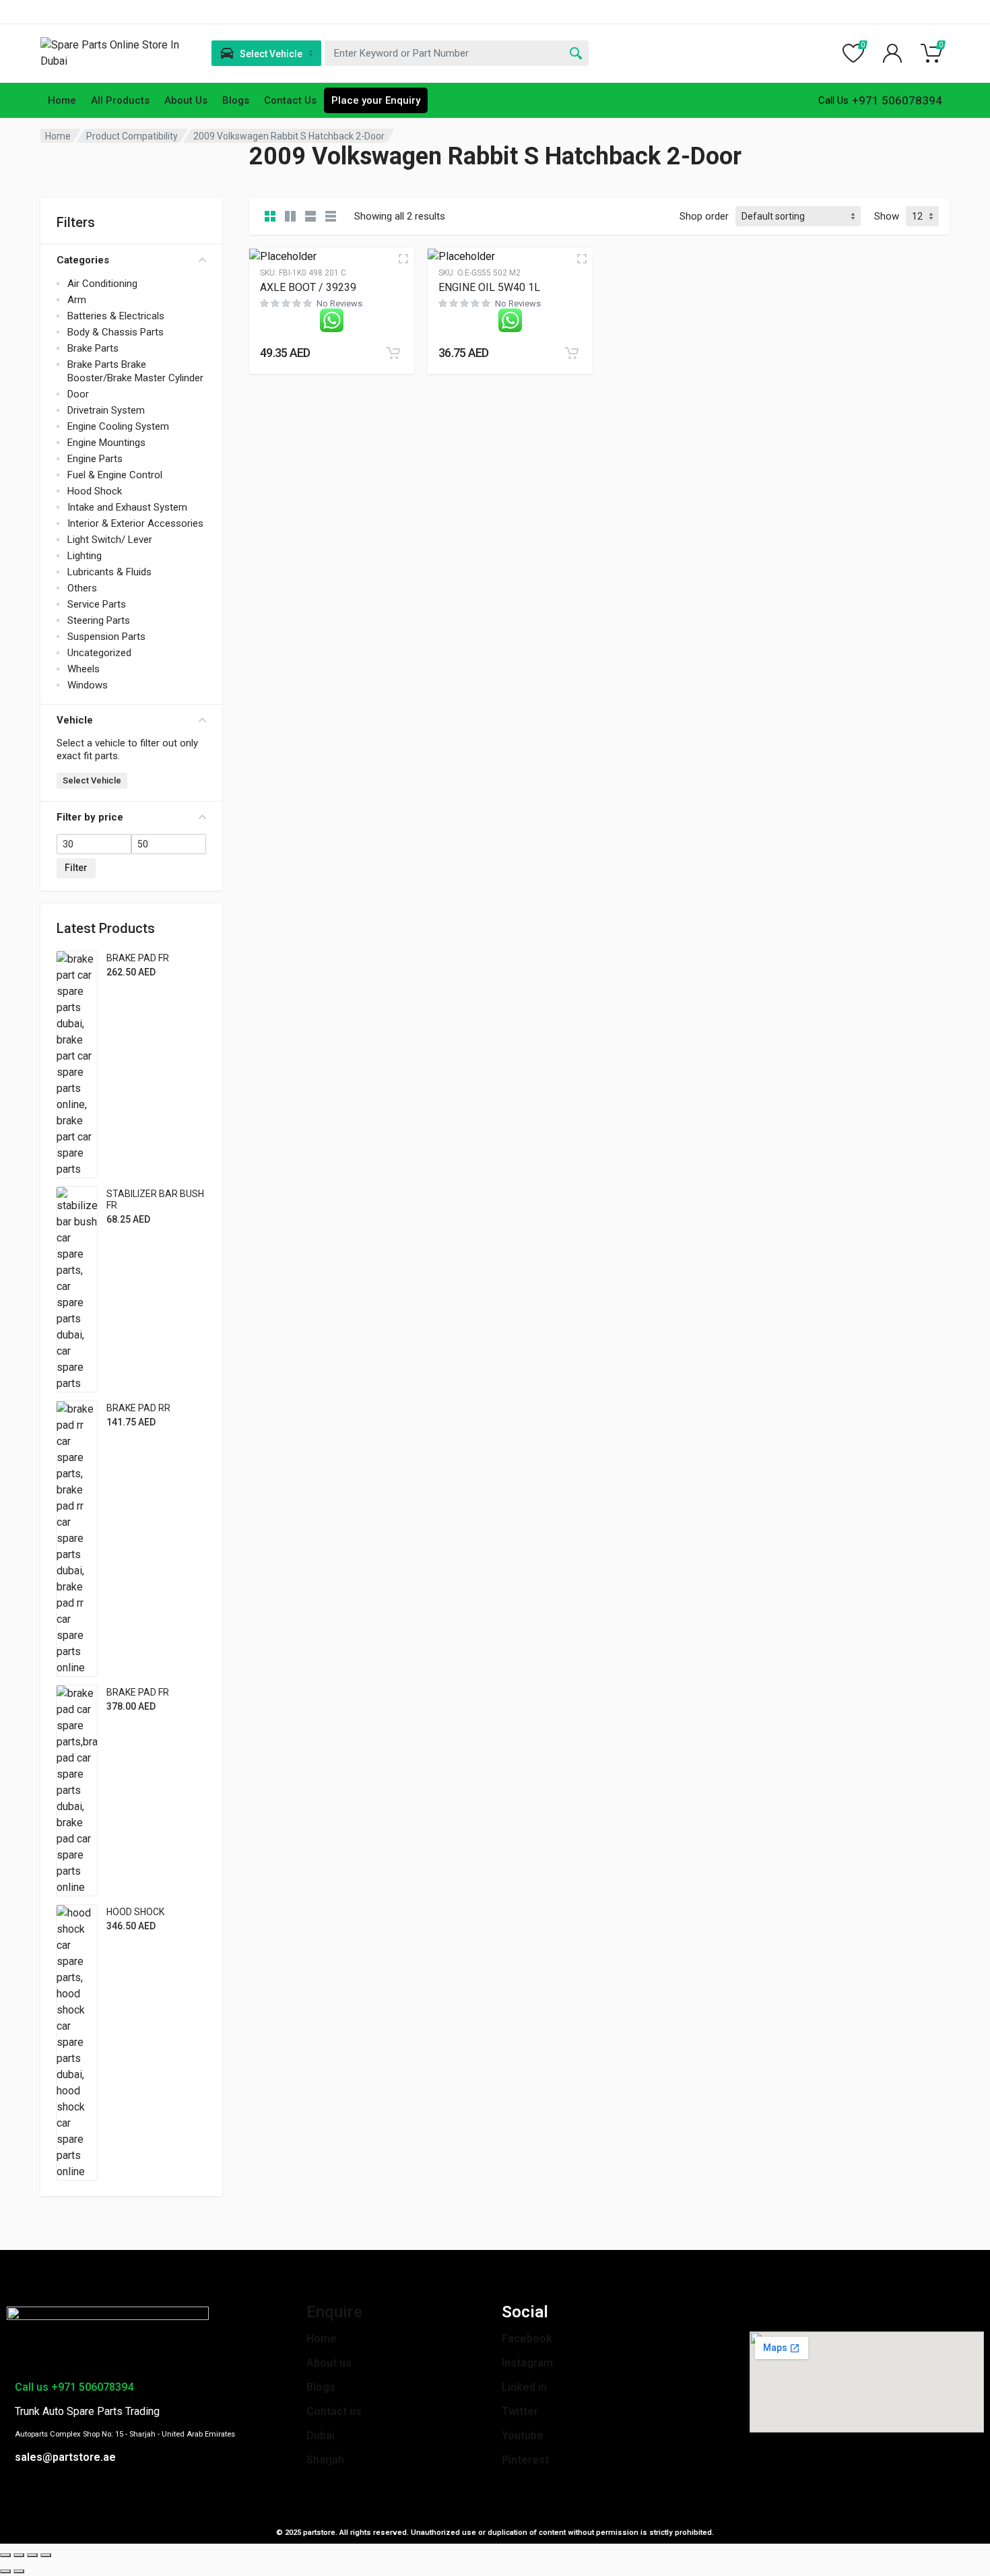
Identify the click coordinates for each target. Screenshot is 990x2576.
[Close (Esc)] (5, 2555)
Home (62, 100)
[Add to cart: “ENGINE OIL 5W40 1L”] (572, 353)
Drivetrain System (106, 410)
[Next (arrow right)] (19, 2571)
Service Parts (97, 604)
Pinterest (525, 2460)
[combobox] (457, 53)
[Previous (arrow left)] (5, 2571)
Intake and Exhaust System (127, 507)
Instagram (527, 2363)
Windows (88, 685)
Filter (76, 868)
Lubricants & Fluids (109, 572)
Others (82, 588)
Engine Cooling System (118, 426)
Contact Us (290, 100)
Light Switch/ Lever (110, 540)
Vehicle (75, 720)
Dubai (321, 2436)
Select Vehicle (92, 780)
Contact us (334, 2411)
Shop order (704, 216)
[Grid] (270, 216)
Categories (83, 260)
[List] (310, 216)
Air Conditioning (102, 284)
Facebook (527, 2339)
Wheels (84, 669)
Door (78, 394)
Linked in (524, 2387)
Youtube (523, 2436)
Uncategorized (99, 653)
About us (329, 2363)
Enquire (334, 2312)
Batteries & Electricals (116, 316)
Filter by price (90, 817)
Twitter (520, 2411)
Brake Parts (93, 348)
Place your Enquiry (376, 100)
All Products (120, 100)
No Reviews (339, 303)
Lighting (85, 556)
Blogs (236, 100)
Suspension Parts (106, 637)
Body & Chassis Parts (115, 332)
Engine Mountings (106, 443)
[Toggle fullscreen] (32, 2555)
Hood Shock (95, 491)
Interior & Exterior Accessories (135, 523)
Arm (77, 300)
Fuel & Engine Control (115, 475)
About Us (186, 100)
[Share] (19, 2555)
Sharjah (325, 2460)
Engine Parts (95, 459)
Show (887, 216)
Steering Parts (99, 620)
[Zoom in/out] (46, 2555)
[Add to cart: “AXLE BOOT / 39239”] (393, 353)
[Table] (331, 216)
